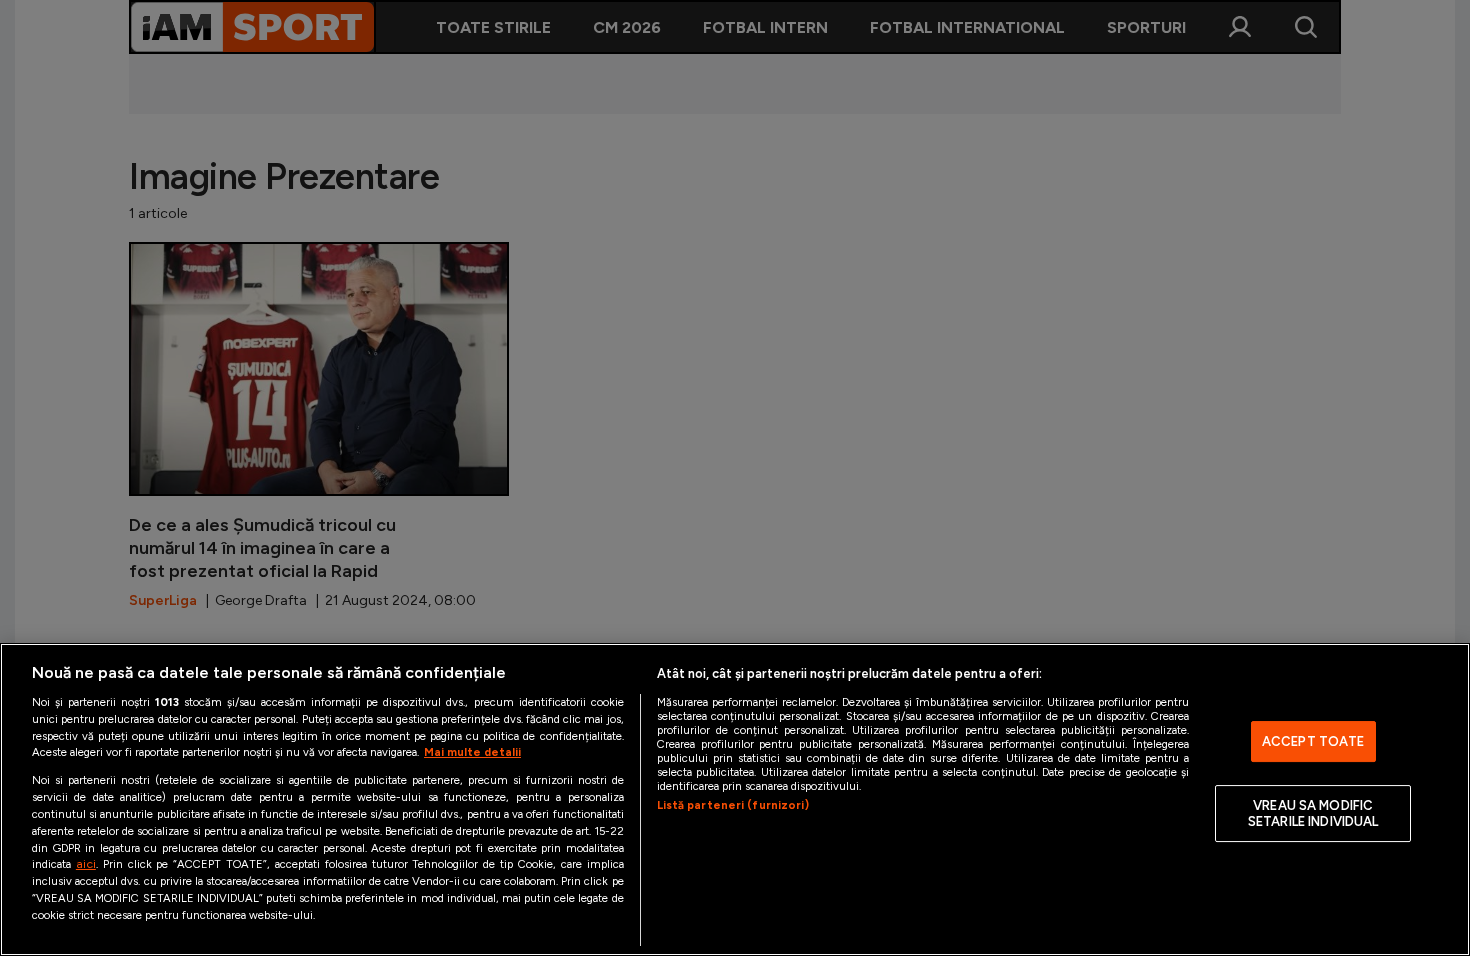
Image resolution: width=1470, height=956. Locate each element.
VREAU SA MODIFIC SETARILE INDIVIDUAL (1313, 813)
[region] (735, 799)
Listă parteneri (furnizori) (733, 805)
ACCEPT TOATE (1313, 741)
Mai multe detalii (472, 752)
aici (86, 863)
